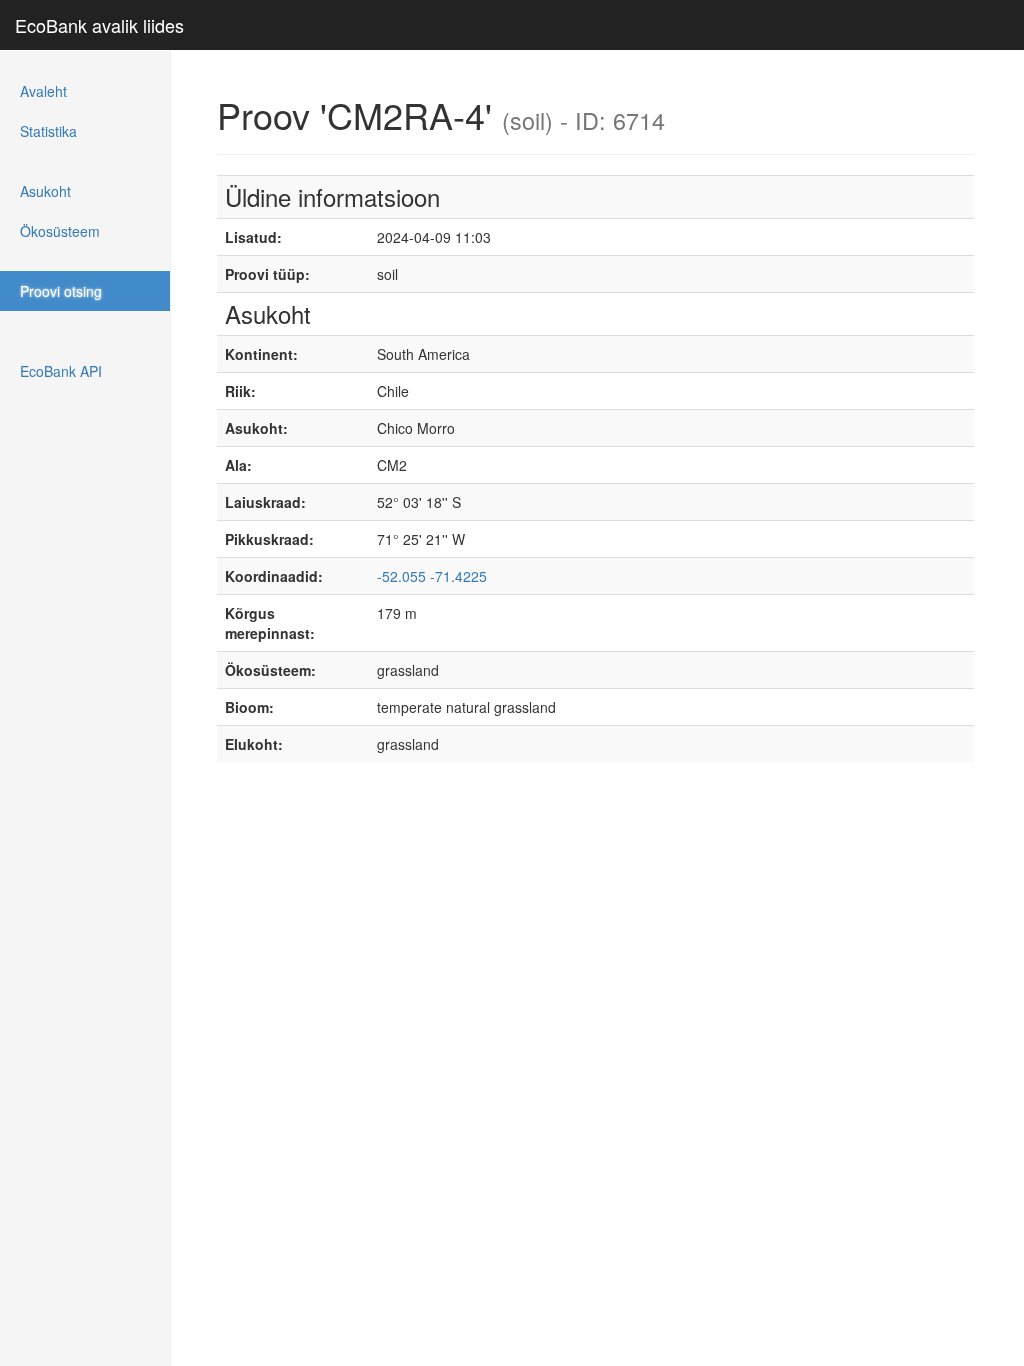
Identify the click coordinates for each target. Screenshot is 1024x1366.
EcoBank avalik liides (99, 25)
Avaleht (43, 91)
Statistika (48, 131)
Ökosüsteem (60, 231)
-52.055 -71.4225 (432, 576)
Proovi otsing (61, 291)
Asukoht (45, 191)
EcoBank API (61, 371)
